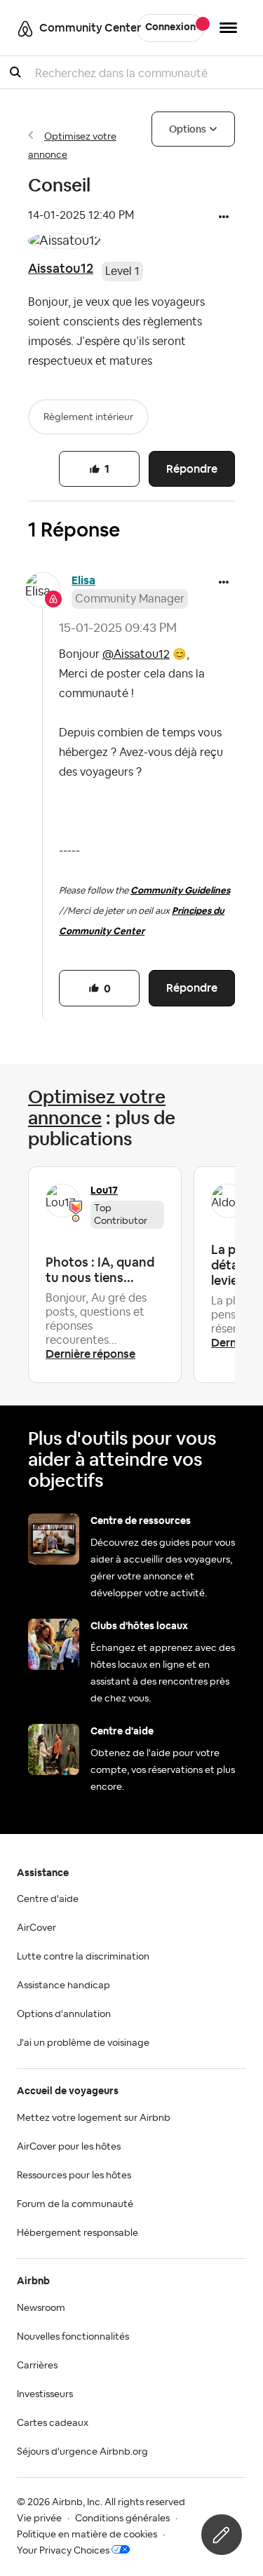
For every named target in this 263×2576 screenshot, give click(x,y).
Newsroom (41, 2308)
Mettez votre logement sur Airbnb (94, 2118)
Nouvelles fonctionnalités (73, 2337)
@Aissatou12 (136, 654)
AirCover (36, 1928)
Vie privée (39, 2518)
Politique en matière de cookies (87, 2535)
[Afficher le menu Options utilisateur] (228, 28)
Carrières (37, 2366)
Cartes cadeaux (53, 2423)
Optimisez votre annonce (97, 1107)
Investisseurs (45, 2394)
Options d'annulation (64, 2014)
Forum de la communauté (75, 2204)
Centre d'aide (48, 1899)
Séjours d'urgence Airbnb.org (82, 2452)
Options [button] (188, 129)
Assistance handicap (63, 1985)
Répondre (192, 469)
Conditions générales (122, 2518)
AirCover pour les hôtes (69, 2147)
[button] (224, 218)
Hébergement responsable (77, 2233)
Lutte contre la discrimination (83, 1957)
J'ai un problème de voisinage (83, 2043)
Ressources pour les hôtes (74, 2176)
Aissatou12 (61, 268)
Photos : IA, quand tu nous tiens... (100, 1270)
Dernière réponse (90, 1354)
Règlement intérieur (88, 417)
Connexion (170, 27)
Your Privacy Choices (63, 2551)
